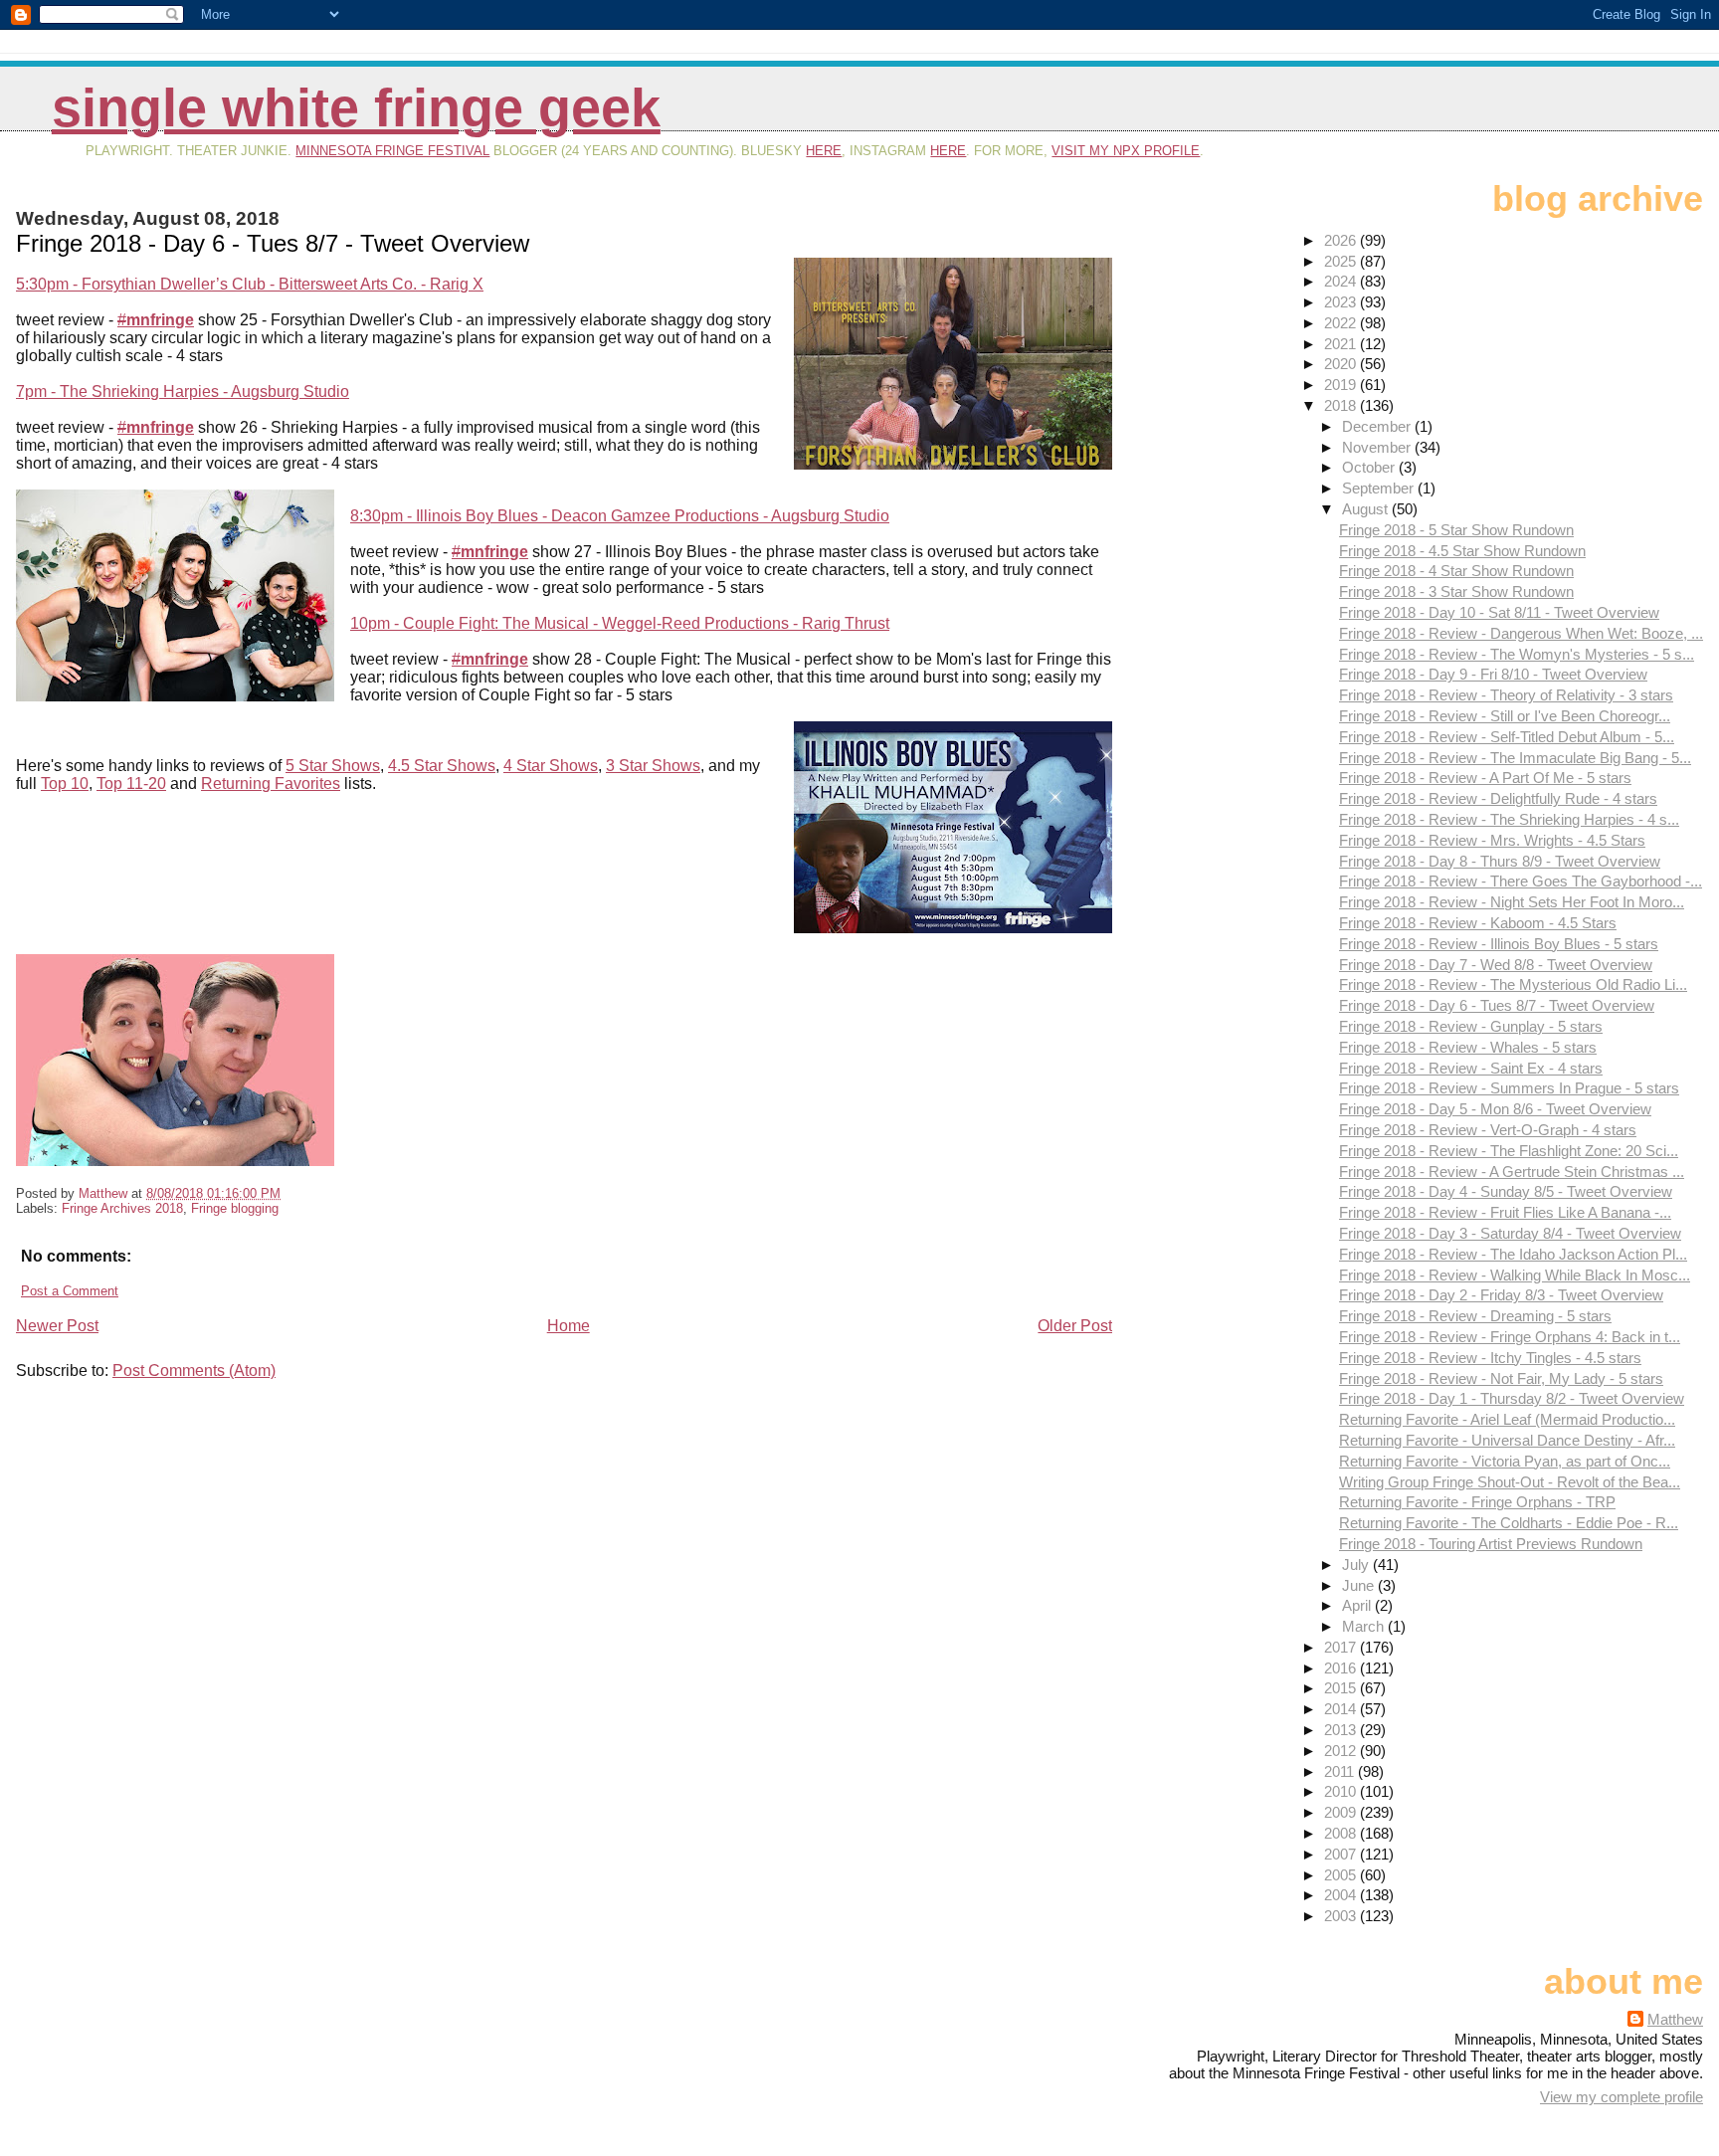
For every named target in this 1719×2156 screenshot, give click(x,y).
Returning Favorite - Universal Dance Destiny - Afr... (1507, 1440)
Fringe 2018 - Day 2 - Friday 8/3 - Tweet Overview (1501, 1295)
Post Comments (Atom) (194, 1371)
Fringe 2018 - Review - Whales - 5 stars (1468, 1047)
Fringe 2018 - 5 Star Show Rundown (1456, 530)
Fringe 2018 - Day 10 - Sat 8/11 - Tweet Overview (1499, 612)
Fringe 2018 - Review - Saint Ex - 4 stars (1471, 1068)
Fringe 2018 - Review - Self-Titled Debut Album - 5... (1507, 737)
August (1367, 509)
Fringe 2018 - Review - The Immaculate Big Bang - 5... (1515, 758)
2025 (1342, 261)
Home (569, 1326)
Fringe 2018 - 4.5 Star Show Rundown (1462, 551)
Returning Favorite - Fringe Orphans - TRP (1477, 1502)
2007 (1342, 1854)
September (1380, 488)
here (824, 151)
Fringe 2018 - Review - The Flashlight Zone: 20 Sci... (1509, 1151)
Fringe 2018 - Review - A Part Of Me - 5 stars (1485, 778)
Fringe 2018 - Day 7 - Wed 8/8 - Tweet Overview (1496, 965)
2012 (1342, 1751)
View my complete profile (1622, 2097)
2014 (1342, 1709)
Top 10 (65, 784)
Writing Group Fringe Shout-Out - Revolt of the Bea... (1510, 1482)
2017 (1342, 1647)
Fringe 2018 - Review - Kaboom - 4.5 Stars (1478, 923)
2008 (1342, 1833)
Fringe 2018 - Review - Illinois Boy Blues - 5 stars (1499, 944)
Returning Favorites (271, 784)
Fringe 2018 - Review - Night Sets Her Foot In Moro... (1512, 902)
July (1357, 1565)
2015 (1342, 1688)
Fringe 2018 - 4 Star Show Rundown (1456, 571)
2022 (1342, 323)
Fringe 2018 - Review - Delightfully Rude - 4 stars (1498, 798)
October (1370, 467)
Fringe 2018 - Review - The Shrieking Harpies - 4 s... (1509, 819)
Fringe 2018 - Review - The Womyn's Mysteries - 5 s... (1517, 654)
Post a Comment (70, 1291)
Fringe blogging (235, 1208)
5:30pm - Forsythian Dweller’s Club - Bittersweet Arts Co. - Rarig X (250, 284)
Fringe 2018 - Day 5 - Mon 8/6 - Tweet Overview (1495, 1109)
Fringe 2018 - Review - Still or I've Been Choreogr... (1505, 716)
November (1378, 447)
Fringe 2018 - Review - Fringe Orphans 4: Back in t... (1510, 1337)
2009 (1342, 1812)
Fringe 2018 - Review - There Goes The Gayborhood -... (1521, 881)
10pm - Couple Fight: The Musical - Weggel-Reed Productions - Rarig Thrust (620, 623)
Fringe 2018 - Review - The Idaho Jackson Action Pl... (1513, 1254)
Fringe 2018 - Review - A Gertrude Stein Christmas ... (1512, 1172)
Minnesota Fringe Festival (392, 151)
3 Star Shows (653, 766)
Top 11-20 (131, 784)
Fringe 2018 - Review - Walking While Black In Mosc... (1515, 1275)
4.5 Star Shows (442, 766)
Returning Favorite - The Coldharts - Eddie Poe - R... (1509, 1523)
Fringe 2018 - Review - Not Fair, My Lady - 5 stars (1501, 1378)
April (1358, 1605)
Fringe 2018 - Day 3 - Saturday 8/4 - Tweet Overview (1510, 1233)
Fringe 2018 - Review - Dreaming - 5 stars (1475, 1316)
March (1365, 1626)
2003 (1342, 1916)
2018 (1342, 405)
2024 (1342, 281)
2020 (1342, 364)
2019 (1342, 385)
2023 (1342, 302)
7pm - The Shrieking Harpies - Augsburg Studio (183, 392)
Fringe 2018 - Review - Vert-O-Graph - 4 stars (1488, 1130)
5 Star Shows (333, 766)
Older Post (1075, 1326)
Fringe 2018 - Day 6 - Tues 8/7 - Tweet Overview (1497, 1005)
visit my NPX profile (1126, 151)
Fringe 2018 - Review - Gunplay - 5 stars (1471, 1026)
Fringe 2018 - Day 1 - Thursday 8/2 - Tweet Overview (1512, 1398)
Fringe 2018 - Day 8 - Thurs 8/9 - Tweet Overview (1500, 861)
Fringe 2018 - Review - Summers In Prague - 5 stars (1509, 1088)
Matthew (1675, 2019)
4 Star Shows (551, 766)
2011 (1341, 1771)
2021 (1342, 344)
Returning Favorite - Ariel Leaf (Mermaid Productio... (1507, 1419)
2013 (1342, 1730)
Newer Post (57, 1326)
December (1378, 426)
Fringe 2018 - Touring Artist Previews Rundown (1491, 1544)
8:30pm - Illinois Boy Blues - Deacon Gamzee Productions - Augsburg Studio (620, 516)
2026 (1342, 240)
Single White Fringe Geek (356, 108)
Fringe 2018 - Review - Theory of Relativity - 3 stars (1506, 695)
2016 (1342, 1668)
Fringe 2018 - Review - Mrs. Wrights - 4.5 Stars (1492, 840)
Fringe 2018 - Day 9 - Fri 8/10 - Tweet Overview (1493, 674)
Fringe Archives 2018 (122, 1208)
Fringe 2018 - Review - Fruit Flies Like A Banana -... (1505, 1212)
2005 (1342, 1875)
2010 (1342, 1791)
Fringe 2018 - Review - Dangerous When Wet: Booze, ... (1521, 633)
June (1360, 1585)
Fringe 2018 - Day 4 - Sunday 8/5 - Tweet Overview (1506, 1191)
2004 (1342, 1895)
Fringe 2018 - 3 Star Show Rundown (1456, 591)
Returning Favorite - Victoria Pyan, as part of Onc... (1505, 1461)
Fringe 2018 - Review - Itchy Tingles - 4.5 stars (1490, 1358)
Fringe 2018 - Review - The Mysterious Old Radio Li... (1513, 984)
